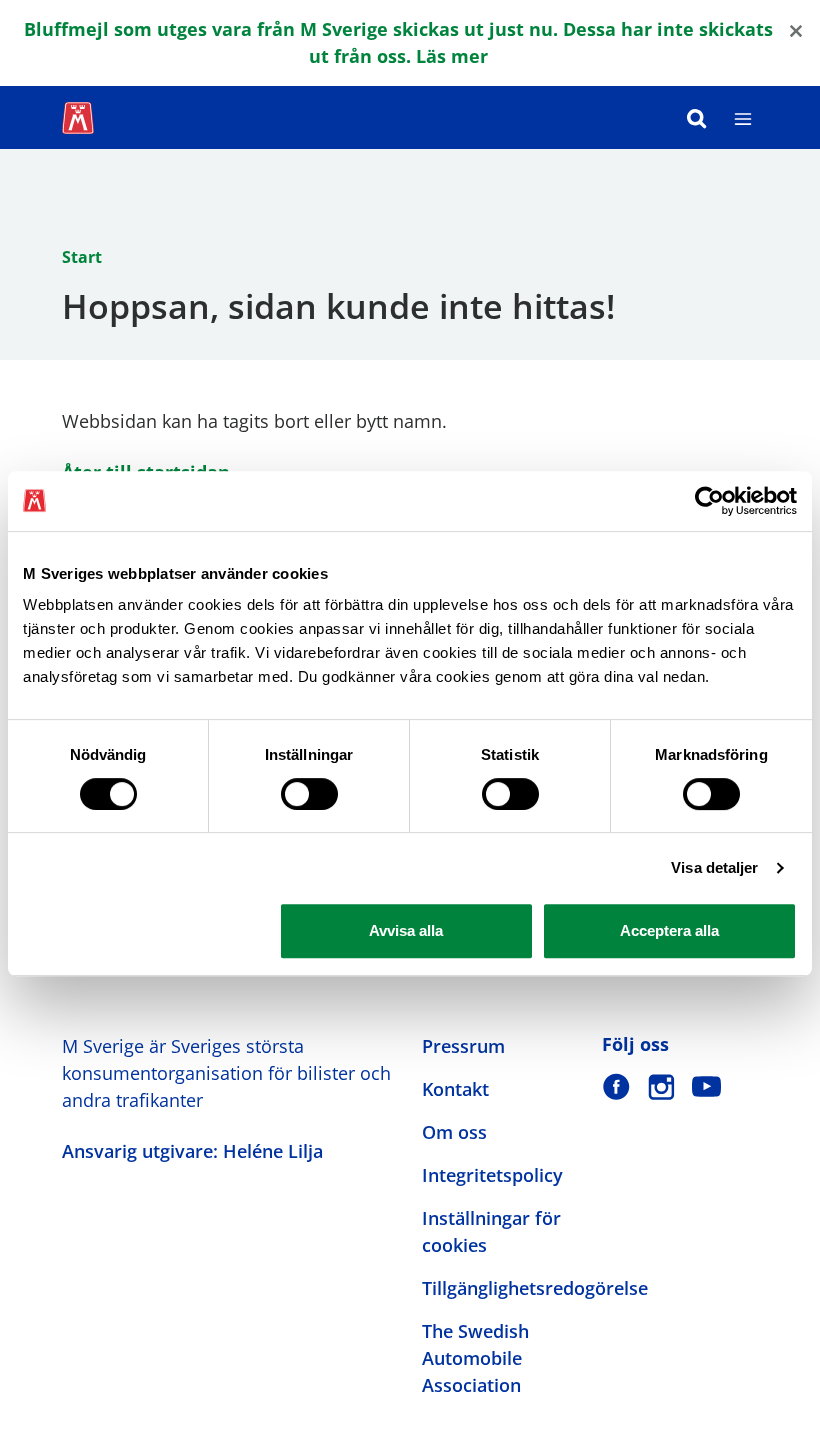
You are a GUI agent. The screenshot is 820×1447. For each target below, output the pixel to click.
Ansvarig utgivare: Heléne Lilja (192, 1151)
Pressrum (463, 1046)
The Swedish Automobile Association (475, 1358)
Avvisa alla (406, 930)
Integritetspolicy (492, 1175)
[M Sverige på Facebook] (616, 1086)
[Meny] (743, 117)
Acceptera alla (669, 930)
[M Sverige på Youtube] (706, 1086)
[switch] (309, 794)
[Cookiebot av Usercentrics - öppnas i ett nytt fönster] (709, 501)
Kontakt (455, 1089)
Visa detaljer (714, 867)
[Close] (796, 29)
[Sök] (697, 117)
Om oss (454, 1132)
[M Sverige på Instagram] (661, 1086)
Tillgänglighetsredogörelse (535, 1288)
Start (82, 257)
